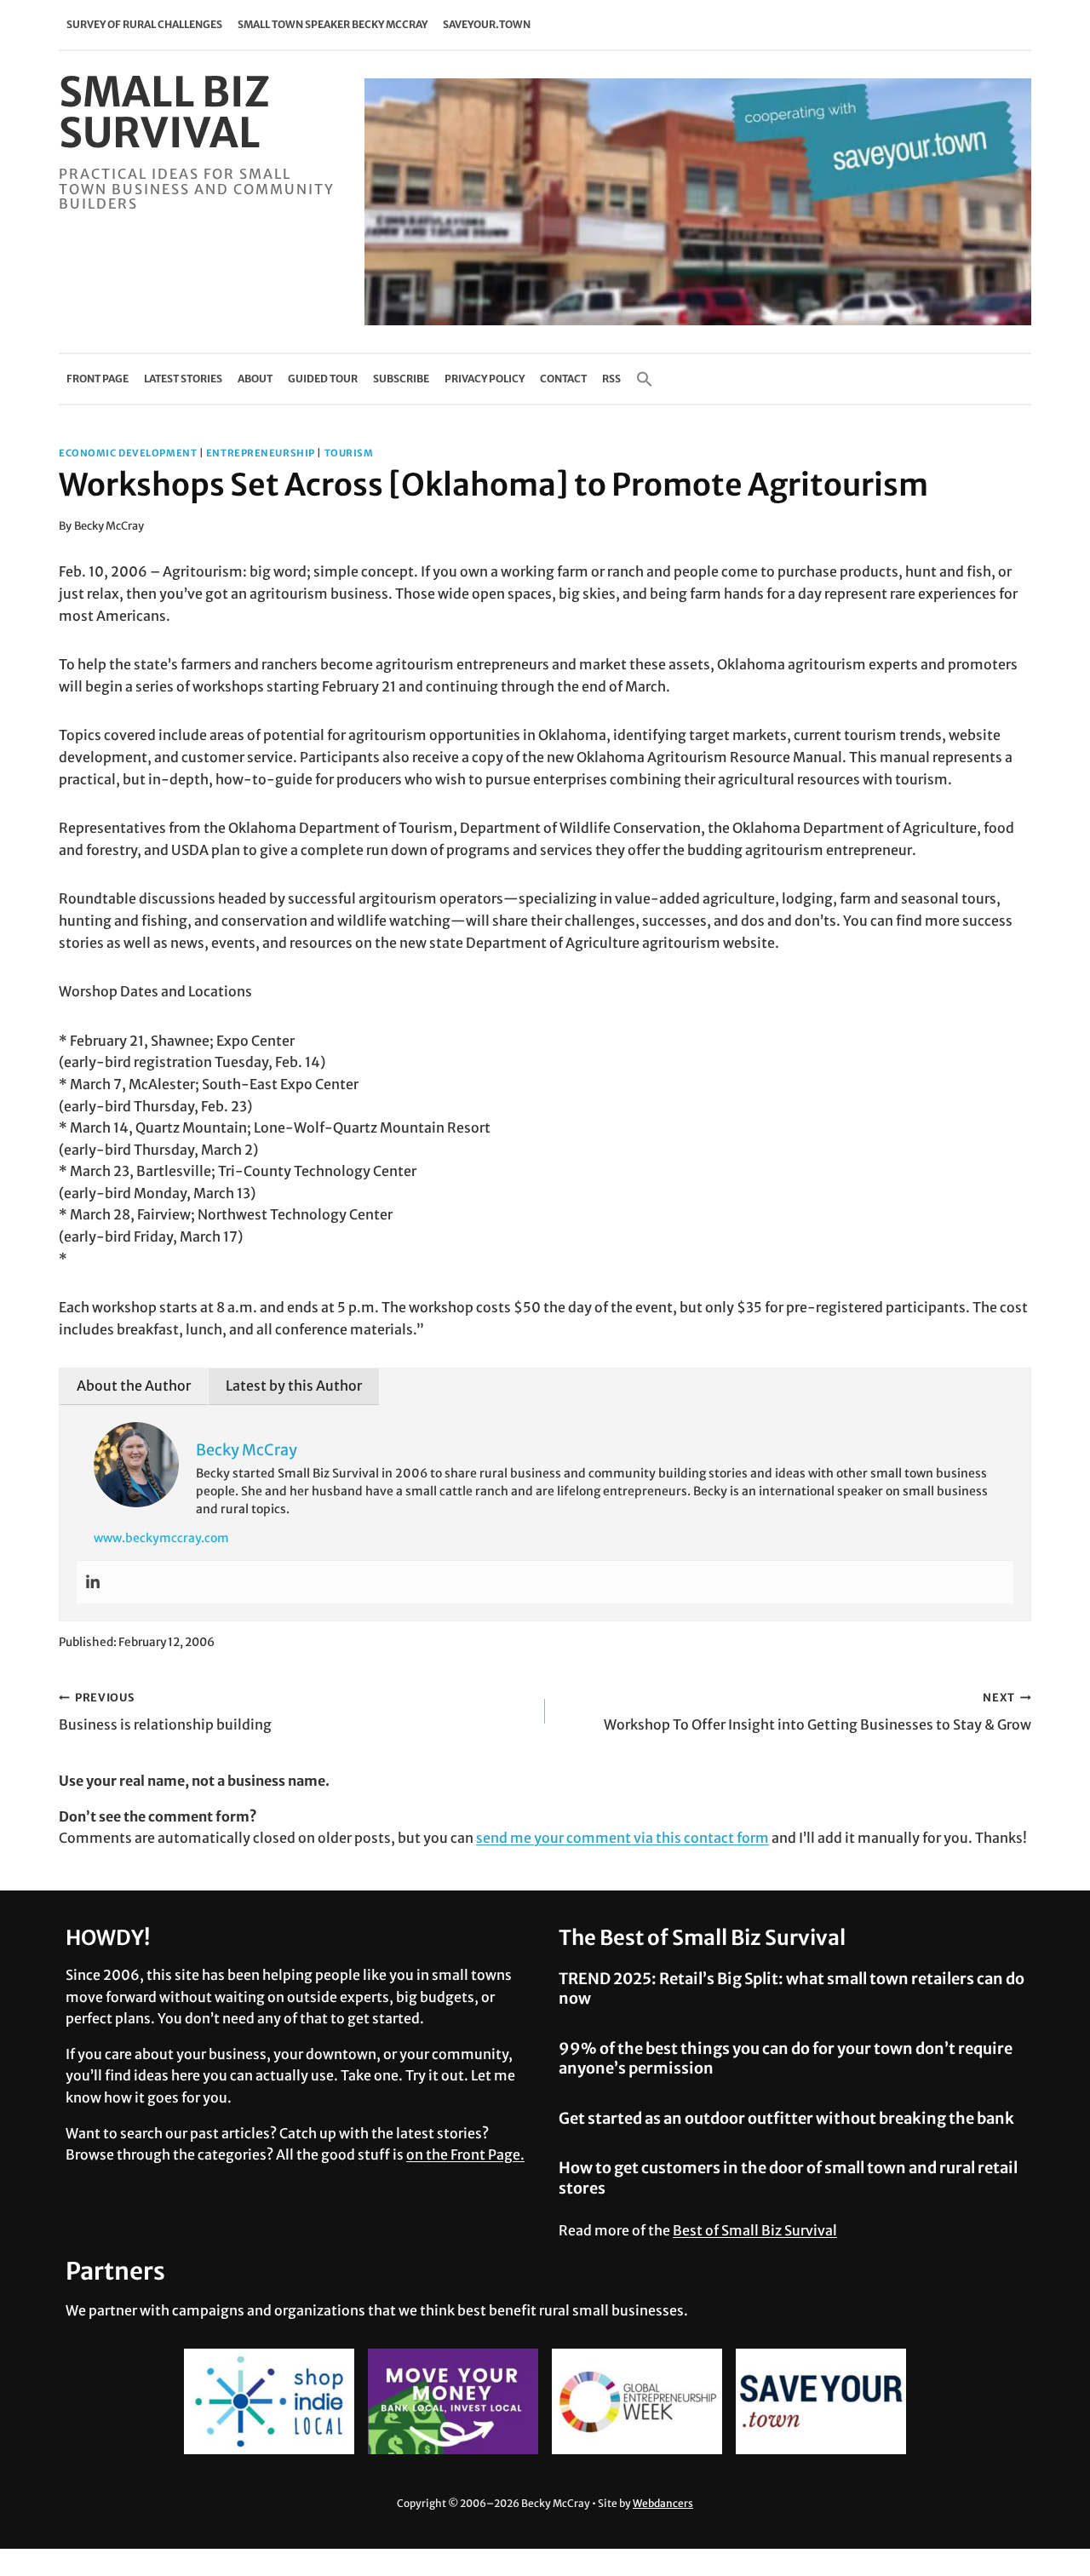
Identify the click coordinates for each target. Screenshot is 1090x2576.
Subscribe (401, 379)
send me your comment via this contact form (622, 1838)
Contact (563, 379)
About (255, 379)
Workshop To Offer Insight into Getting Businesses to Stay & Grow (817, 1712)
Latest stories (183, 379)
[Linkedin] (93, 1582)
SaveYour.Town (487, 24)
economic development (128, 453)
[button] (645, 379)
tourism (349, 453)
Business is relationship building (165, 1712)
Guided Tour (323, 379)
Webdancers (663, 2503)
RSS (611, 379)
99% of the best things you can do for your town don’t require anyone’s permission (786, 2058)
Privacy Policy (485, 379)
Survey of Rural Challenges (144, 24)
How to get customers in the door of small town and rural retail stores (788, 2177)
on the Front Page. (465, 2154)
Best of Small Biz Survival (755, 2230)
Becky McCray (109, 525)
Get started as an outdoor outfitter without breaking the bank (786, 2118)
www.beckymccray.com (161, 1538)
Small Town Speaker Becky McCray (333, 24)
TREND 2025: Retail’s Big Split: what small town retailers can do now (792, 1988)
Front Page (98, 379)
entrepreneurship (261, 453)
